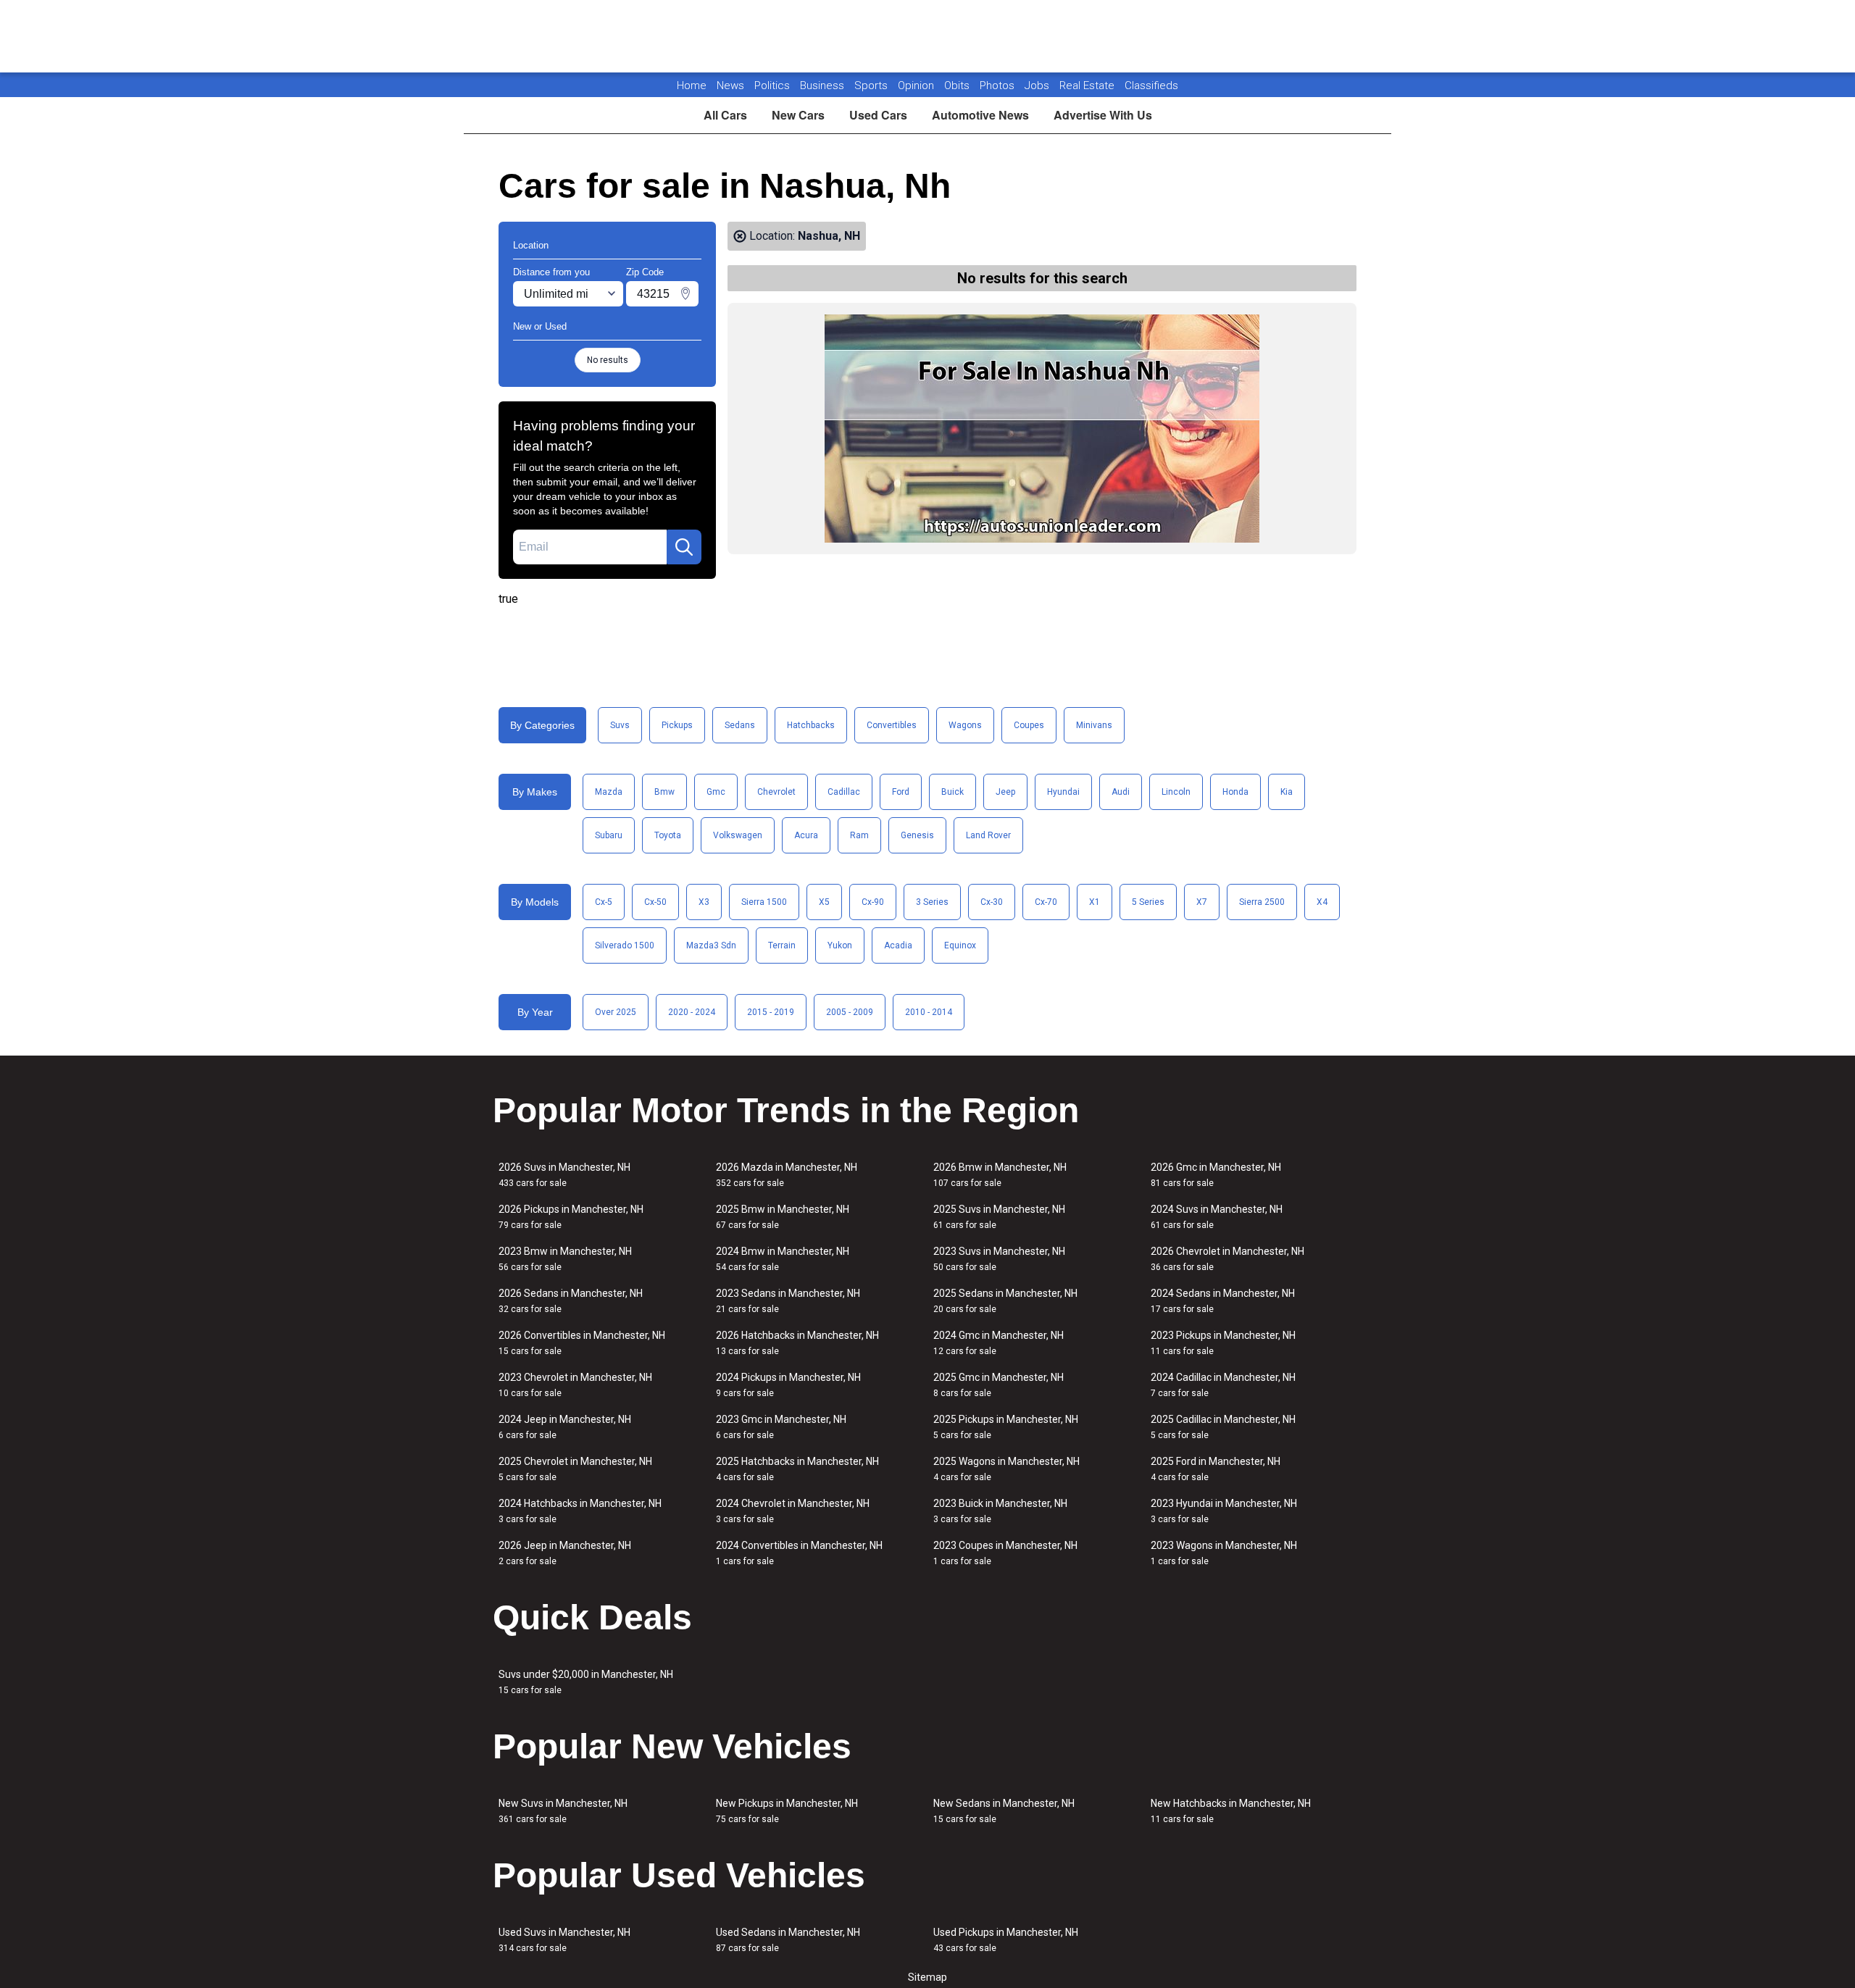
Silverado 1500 (625, 945)
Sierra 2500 (1262, 902)
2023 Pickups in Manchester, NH (1223, 1343)
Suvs (620, 725)
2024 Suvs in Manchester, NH (1217, 1217)
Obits (958, 85)
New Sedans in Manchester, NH (1004, 1811)
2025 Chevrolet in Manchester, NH (575, 1469)
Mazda (609, 792)
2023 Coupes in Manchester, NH (1005, 1553)
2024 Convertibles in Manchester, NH (799, 1553)
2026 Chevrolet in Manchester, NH (1227, 1259)
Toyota (668, 835)
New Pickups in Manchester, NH (787, 1811)
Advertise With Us (1103, 115)
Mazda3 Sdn (711, 945)
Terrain (782, 945)
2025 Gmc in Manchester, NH (999, 1385)
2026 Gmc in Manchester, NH (1216, 1175)
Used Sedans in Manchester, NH (788, 1940)
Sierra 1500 (764, 902)
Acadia (898, 945)
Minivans (1094, 725)
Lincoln (1176, 792)
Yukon (840, 945)
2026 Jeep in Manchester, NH (565, 1553)
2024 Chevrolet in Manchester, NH (793, 1511)
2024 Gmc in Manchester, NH (999, 1343)
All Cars (725, 115)
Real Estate (1088, 85)
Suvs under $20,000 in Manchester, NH (586, 1682)
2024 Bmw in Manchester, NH (783, 1259)
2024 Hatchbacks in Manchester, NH (580, 1511)
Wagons (965, 725)
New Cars (798, 115)
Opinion (917, 85)
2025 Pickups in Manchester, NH (1006, 1427)
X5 (824, 902)
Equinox (960, 945)
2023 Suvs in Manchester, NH (999, 1259)
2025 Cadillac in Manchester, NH (1223, 1427)
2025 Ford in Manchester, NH (1216, 1469)
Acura (806, 835)
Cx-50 (655, 902)
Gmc (716, 792)
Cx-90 (873, 902)
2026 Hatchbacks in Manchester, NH (797, 1343)
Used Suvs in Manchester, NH (564, 1940)
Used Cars (878, 115)
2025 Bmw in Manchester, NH (783, 1217)
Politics (772, 85)
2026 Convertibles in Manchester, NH (582, 1343)
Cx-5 (604, 902)
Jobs (1038, 85)
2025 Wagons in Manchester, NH (1006, 1469)
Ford (901, 792)
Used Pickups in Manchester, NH (1006, 1940)
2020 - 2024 (692, 1012)
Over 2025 (616, 1012)
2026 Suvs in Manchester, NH (564, 1175)
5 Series (1148, 902)
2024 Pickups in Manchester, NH (788, 1385)
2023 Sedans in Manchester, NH (788, 1301)
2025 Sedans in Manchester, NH (1005, 1301)
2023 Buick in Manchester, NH (1000, 1511)
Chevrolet (776, 792)
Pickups (677, 725)
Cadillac (844, 792)
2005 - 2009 (850, 1012)
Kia (1287, 792)
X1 (1095, 902)
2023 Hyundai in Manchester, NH (1224, 1511)
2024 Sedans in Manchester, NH (1223, 1301)
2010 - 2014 (929, 1012)
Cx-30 (992, 902)
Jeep (1005, 792)
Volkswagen (738, 835)
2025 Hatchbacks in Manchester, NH (797, 1469)
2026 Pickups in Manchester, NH (571, 1217)
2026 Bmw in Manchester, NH (1000, 1175)
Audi (1121, 792)
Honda (1235, 792)
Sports (872, 85)
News (730, 85)
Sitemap (927, 1977)
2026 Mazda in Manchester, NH (787, 1175)
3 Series (932, 902)
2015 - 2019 (771, 1012)
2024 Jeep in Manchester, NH (565, 1427)
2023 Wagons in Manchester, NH (1224, 1553)
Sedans (740, 725)
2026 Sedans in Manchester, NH (571, 1301)
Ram (859, 835)
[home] (928, 36)
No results (608, 360)
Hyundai (1063, 792)
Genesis (917, 835)
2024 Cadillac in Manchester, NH (1223, 1385)
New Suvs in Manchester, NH (563, 1811)
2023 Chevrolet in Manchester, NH (575, 1385)
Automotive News (980, 115)
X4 (1322, 902)
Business (824, 85)
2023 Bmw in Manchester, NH (565, 1259)
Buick (952, 792)
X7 (1202, 902)
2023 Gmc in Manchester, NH (781, 1427)
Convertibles (892, 725)
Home (692, 85)
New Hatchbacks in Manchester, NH (1231, 1811)
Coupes (1029, 725)
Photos (999, 85)
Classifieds (1151, 85)
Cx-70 (1046, 902)
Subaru (609, 835)
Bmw (664, 792)
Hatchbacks (811, 725)
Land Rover (988, 835)
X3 (704, 902)
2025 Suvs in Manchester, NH (999, 1217)
